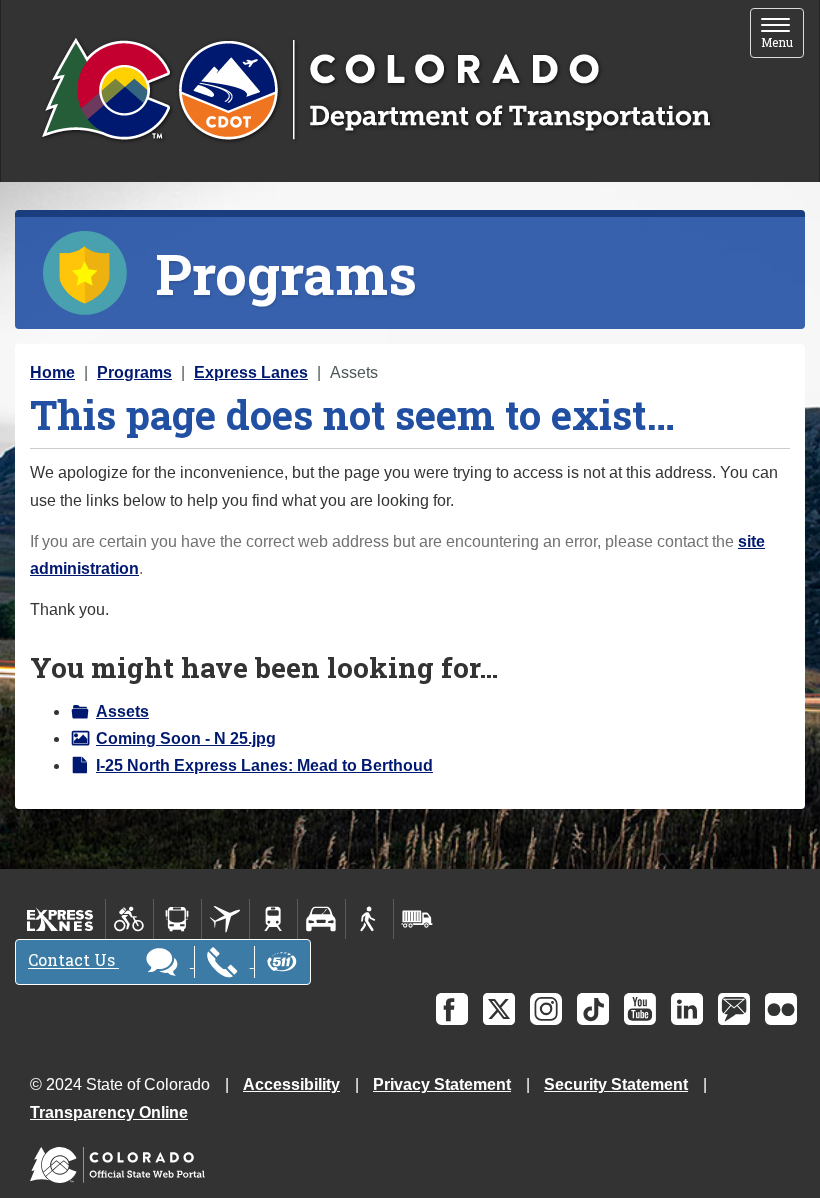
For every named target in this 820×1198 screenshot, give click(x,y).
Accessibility (291, 1084)
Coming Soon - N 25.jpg (186, 738)
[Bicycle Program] (129, 919)
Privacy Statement (442, 1084)
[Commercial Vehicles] (417, 919)
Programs (134, 372)
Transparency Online (109, 1112)
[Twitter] (499, 1009)
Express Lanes (251, 372)
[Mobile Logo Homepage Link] (375, 91)
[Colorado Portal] (121, 1160)
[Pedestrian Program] (369, 919)
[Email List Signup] (734, 1009)
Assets (122, 711)
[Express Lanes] (60, 919)
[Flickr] (781, 1009)
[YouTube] (640, 1009)
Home (52, 372)
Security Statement (616, 1084)
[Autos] (321, 919)
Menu (782, 34)
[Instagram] (546, 1009)
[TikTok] (593, 1009)
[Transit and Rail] (177, 919)
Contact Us (73, 960)
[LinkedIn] (687, 1009)
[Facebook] (452, 1009)
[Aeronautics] (225, 919)
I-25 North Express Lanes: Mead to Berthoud (264, 765)
